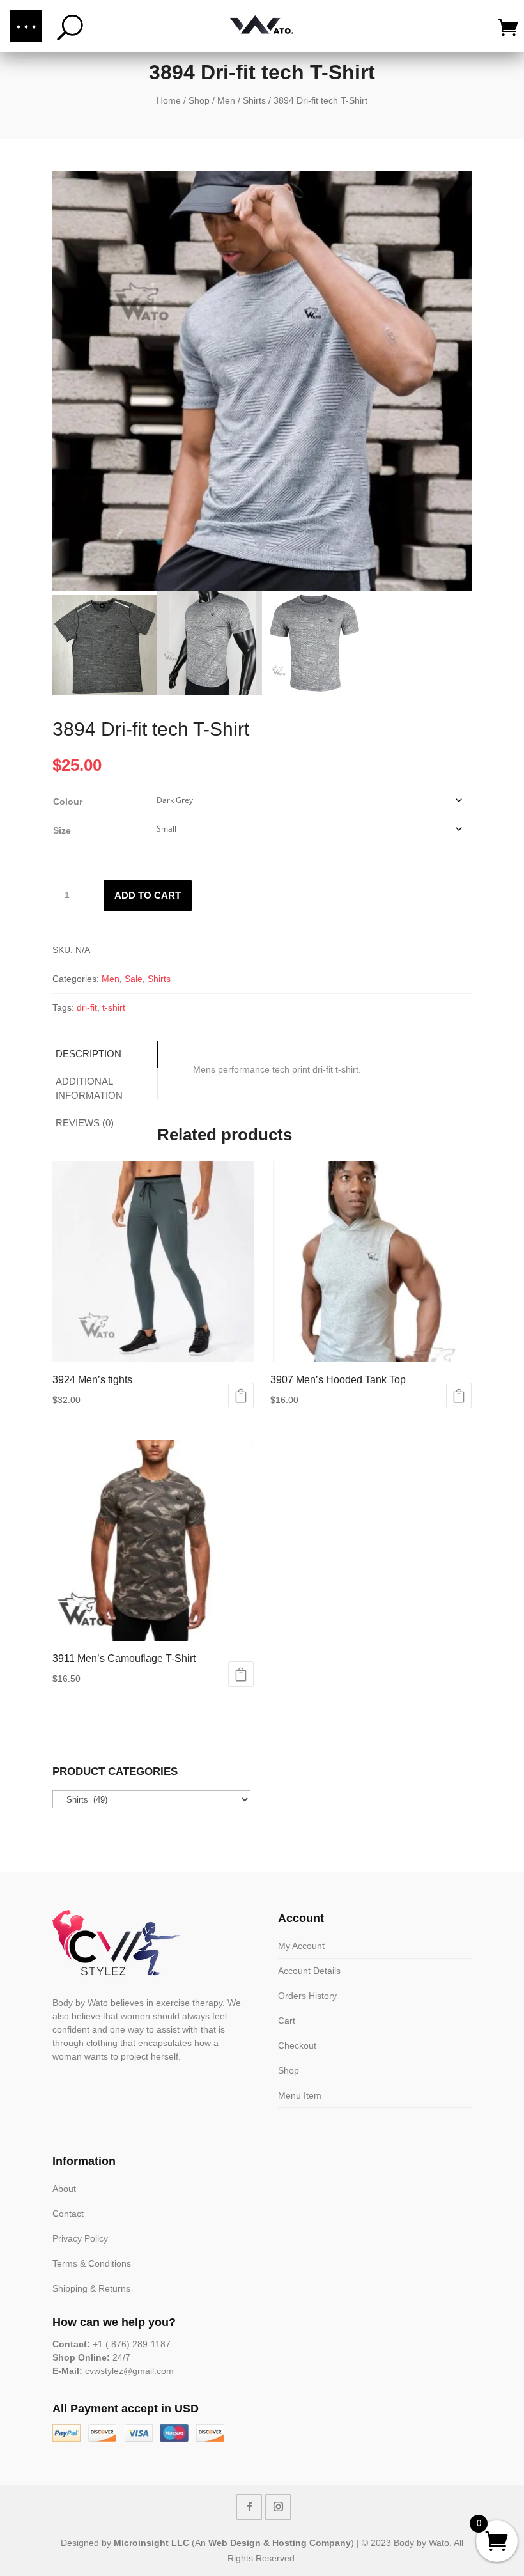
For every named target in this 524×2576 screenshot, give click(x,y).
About (64, 2189)
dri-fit (87, 1007)
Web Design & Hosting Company (280, 2543)
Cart (287, 2021)
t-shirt (114, 1007)
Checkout (297, 2045)
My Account (301, 1946)
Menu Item (300, 2095)
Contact (68, 2214)
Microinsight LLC (151, 2543)
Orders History (307, 1996)
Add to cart (148, 895)
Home (169, 100)
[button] (26, 26)
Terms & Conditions (92, 2263)
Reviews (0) (85, 1123)
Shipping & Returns (91, 2288)
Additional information (89, 1089)
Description (89, 1054)
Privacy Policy (80, 2238)
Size (62, 830)
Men (226, 100)
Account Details (309, 1971)
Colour (68, 802)
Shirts (254, 100)
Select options (241, 1395)
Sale (134, 979)
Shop (199, 100)
